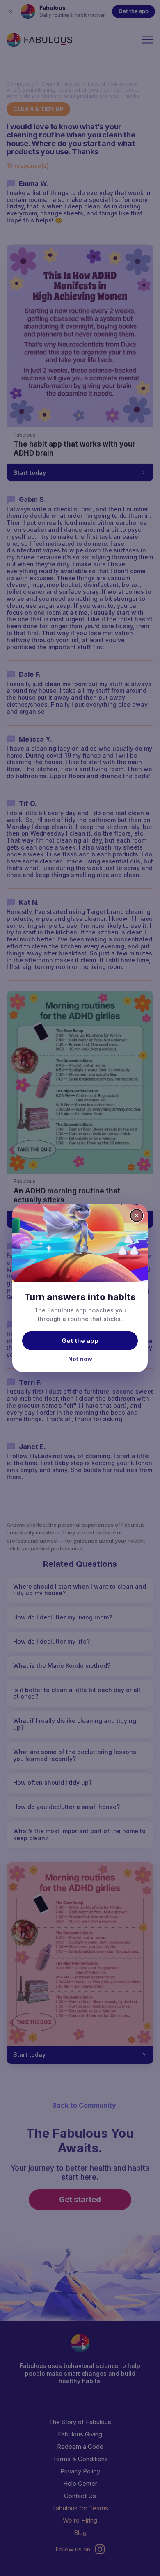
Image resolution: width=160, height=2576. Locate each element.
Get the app (80, 1341)
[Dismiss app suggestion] (137, 1215)
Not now (80, 1359)
